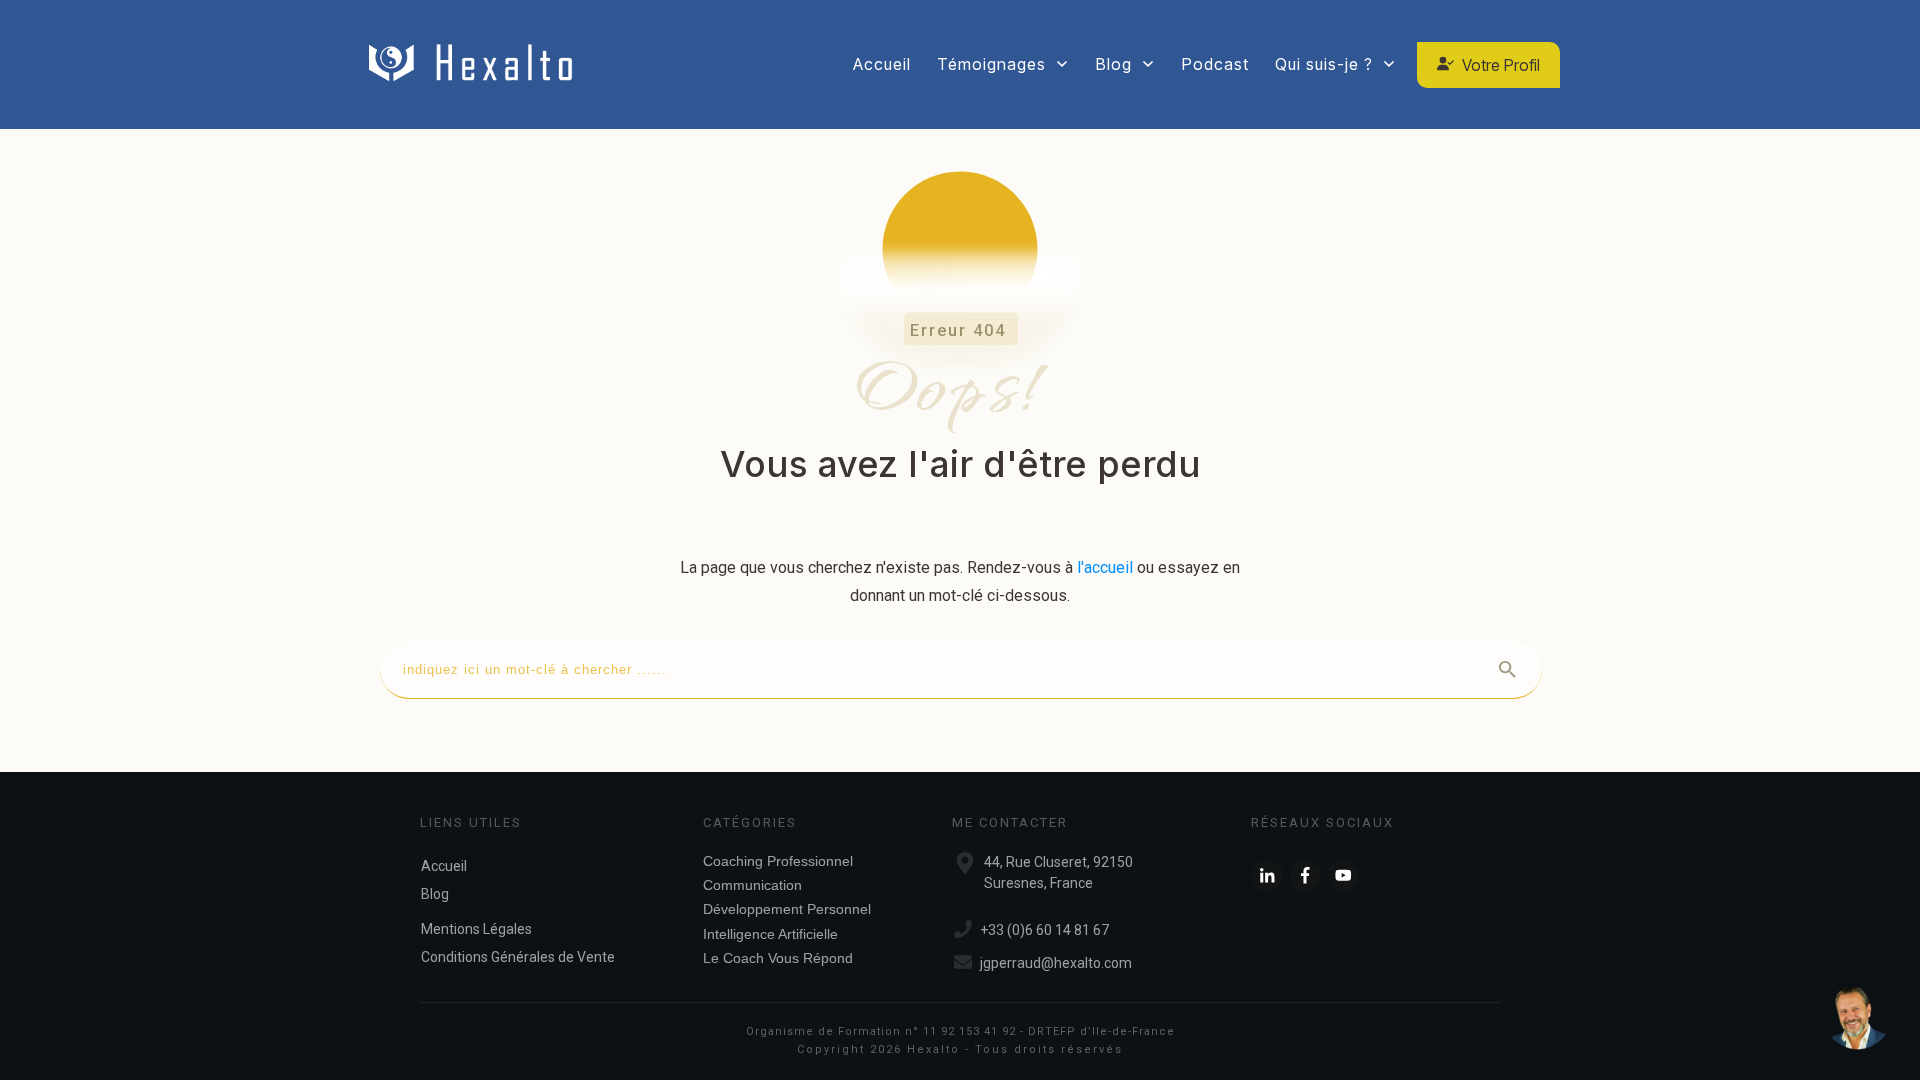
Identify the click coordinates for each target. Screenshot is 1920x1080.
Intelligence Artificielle (770, 934)
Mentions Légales (476, 929)
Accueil (444, 866)
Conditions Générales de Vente (518, 957)
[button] (1858, 1018)
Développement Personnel (787, 909)
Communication (752, 885)
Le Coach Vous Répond (778, 958)
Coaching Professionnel (778, 861)
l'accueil (1105, 567)
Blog (435, 894)
